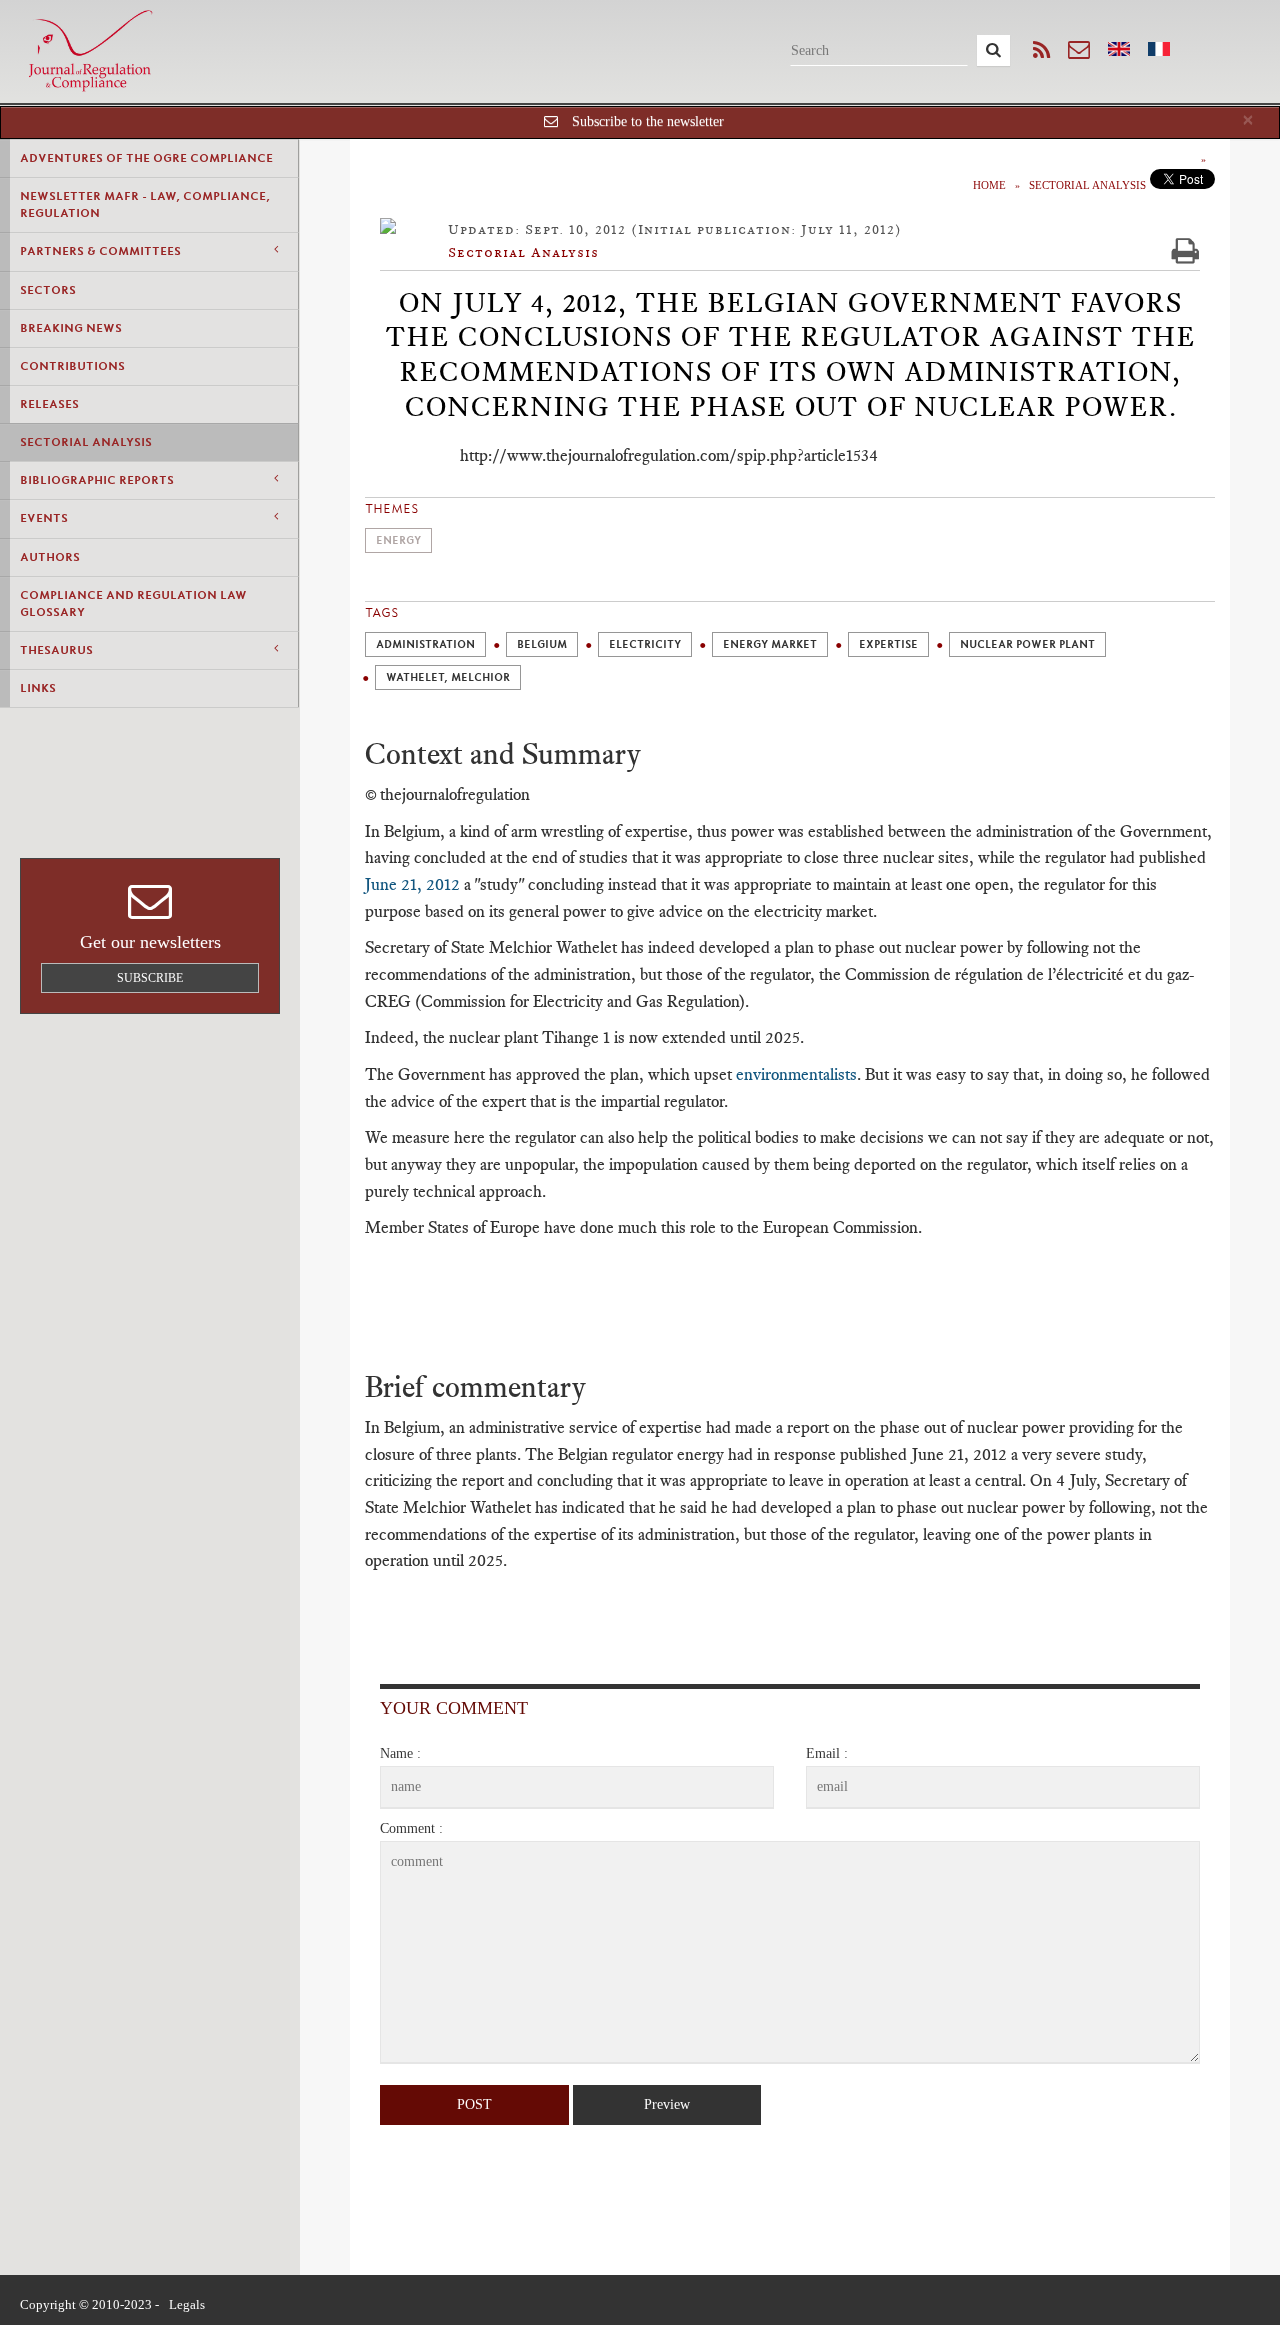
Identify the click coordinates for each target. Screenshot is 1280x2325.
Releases (49, 404)
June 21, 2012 (412, 884)
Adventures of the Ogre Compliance (146, 158)
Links (38, 688)
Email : (827, 1753)
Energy (398, 540)
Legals (187, 2304)
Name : (400, 1753)
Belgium (542, 644)
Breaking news (71, 328)
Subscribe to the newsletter (648, 121)
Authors (50, 557)
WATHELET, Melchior (448, 677)
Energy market (770, 644)
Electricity (645, 644)
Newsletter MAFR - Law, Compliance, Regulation (145, 204)
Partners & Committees (100, 251)
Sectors (48, 290)
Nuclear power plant (1027, 644)
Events (44, 518)
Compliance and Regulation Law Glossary (133, 603)
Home (989, 185)
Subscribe (150, 978)
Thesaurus (56, 650)
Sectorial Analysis (86, 442)
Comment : (411, 1828)
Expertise (888, 644)
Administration (425, 644)
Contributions (72, 366)
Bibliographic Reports (97, 480)
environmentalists (796, 1074)
